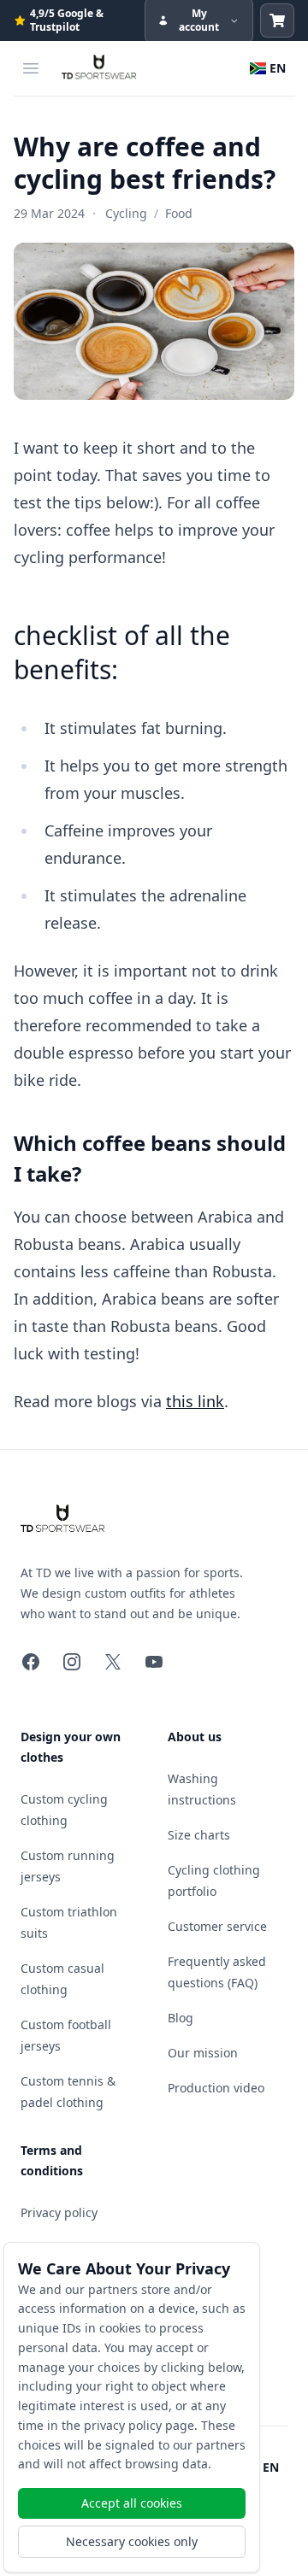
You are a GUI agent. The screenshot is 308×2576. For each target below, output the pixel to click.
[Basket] (277, 21)
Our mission (203, 2053)
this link (195, 1401)
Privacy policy (59, 2212)
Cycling (126, 213)
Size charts (199, 1835)
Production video (216, 2088)
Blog (181, 2018)
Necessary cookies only (132, 2541)
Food (179, 213)
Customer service (217, 1926)
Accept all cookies (132, 2503)
